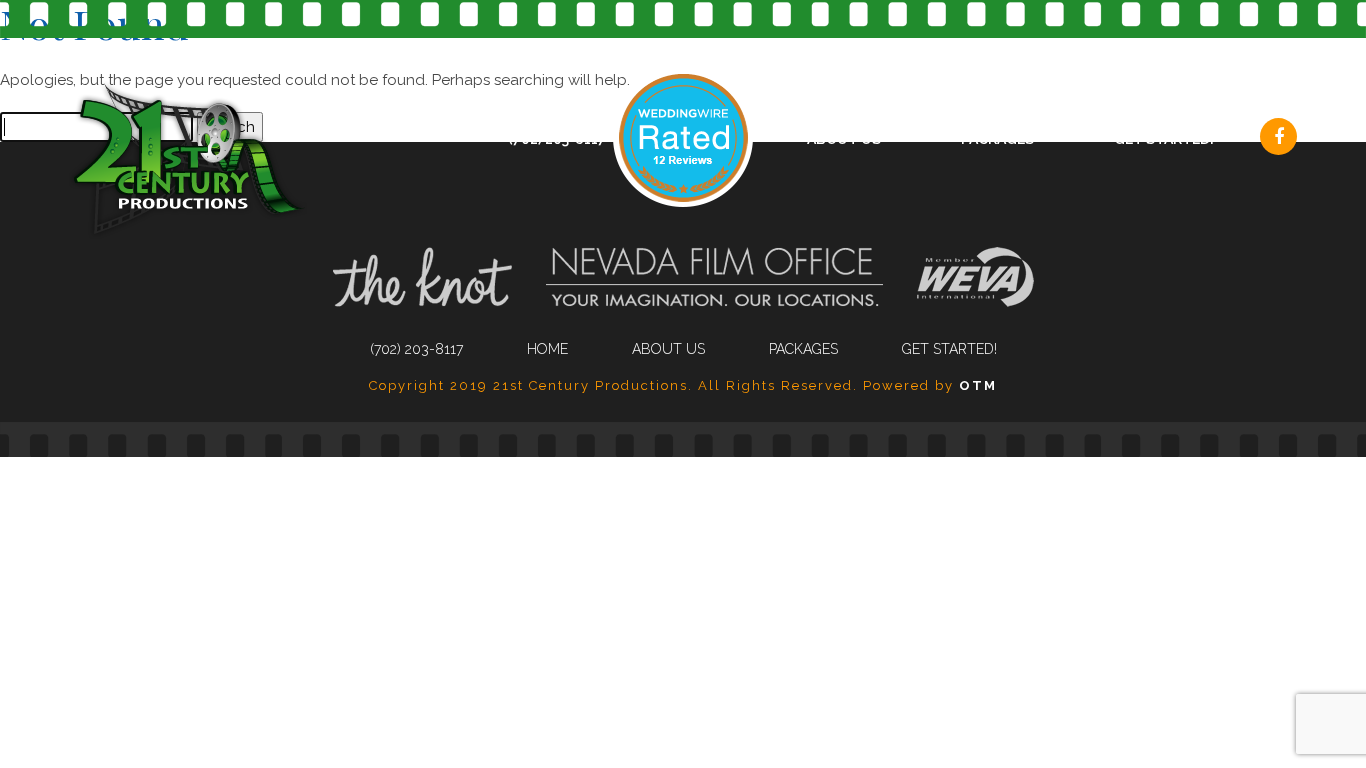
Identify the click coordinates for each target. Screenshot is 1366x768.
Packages (997, 139)
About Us (844, 139)
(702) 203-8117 (557, 139)
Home (547, 349)
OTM (978, 385)
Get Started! (1164, 139)
